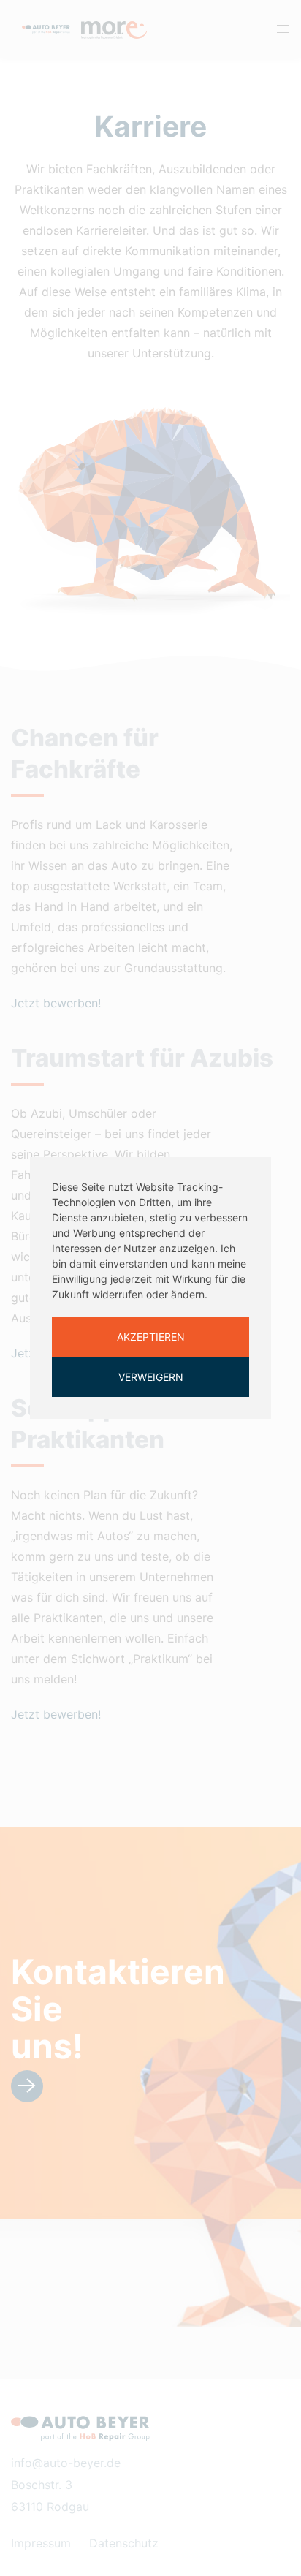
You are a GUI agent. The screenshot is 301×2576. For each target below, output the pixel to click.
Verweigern (151, 1377)
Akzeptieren (151, 1337)
